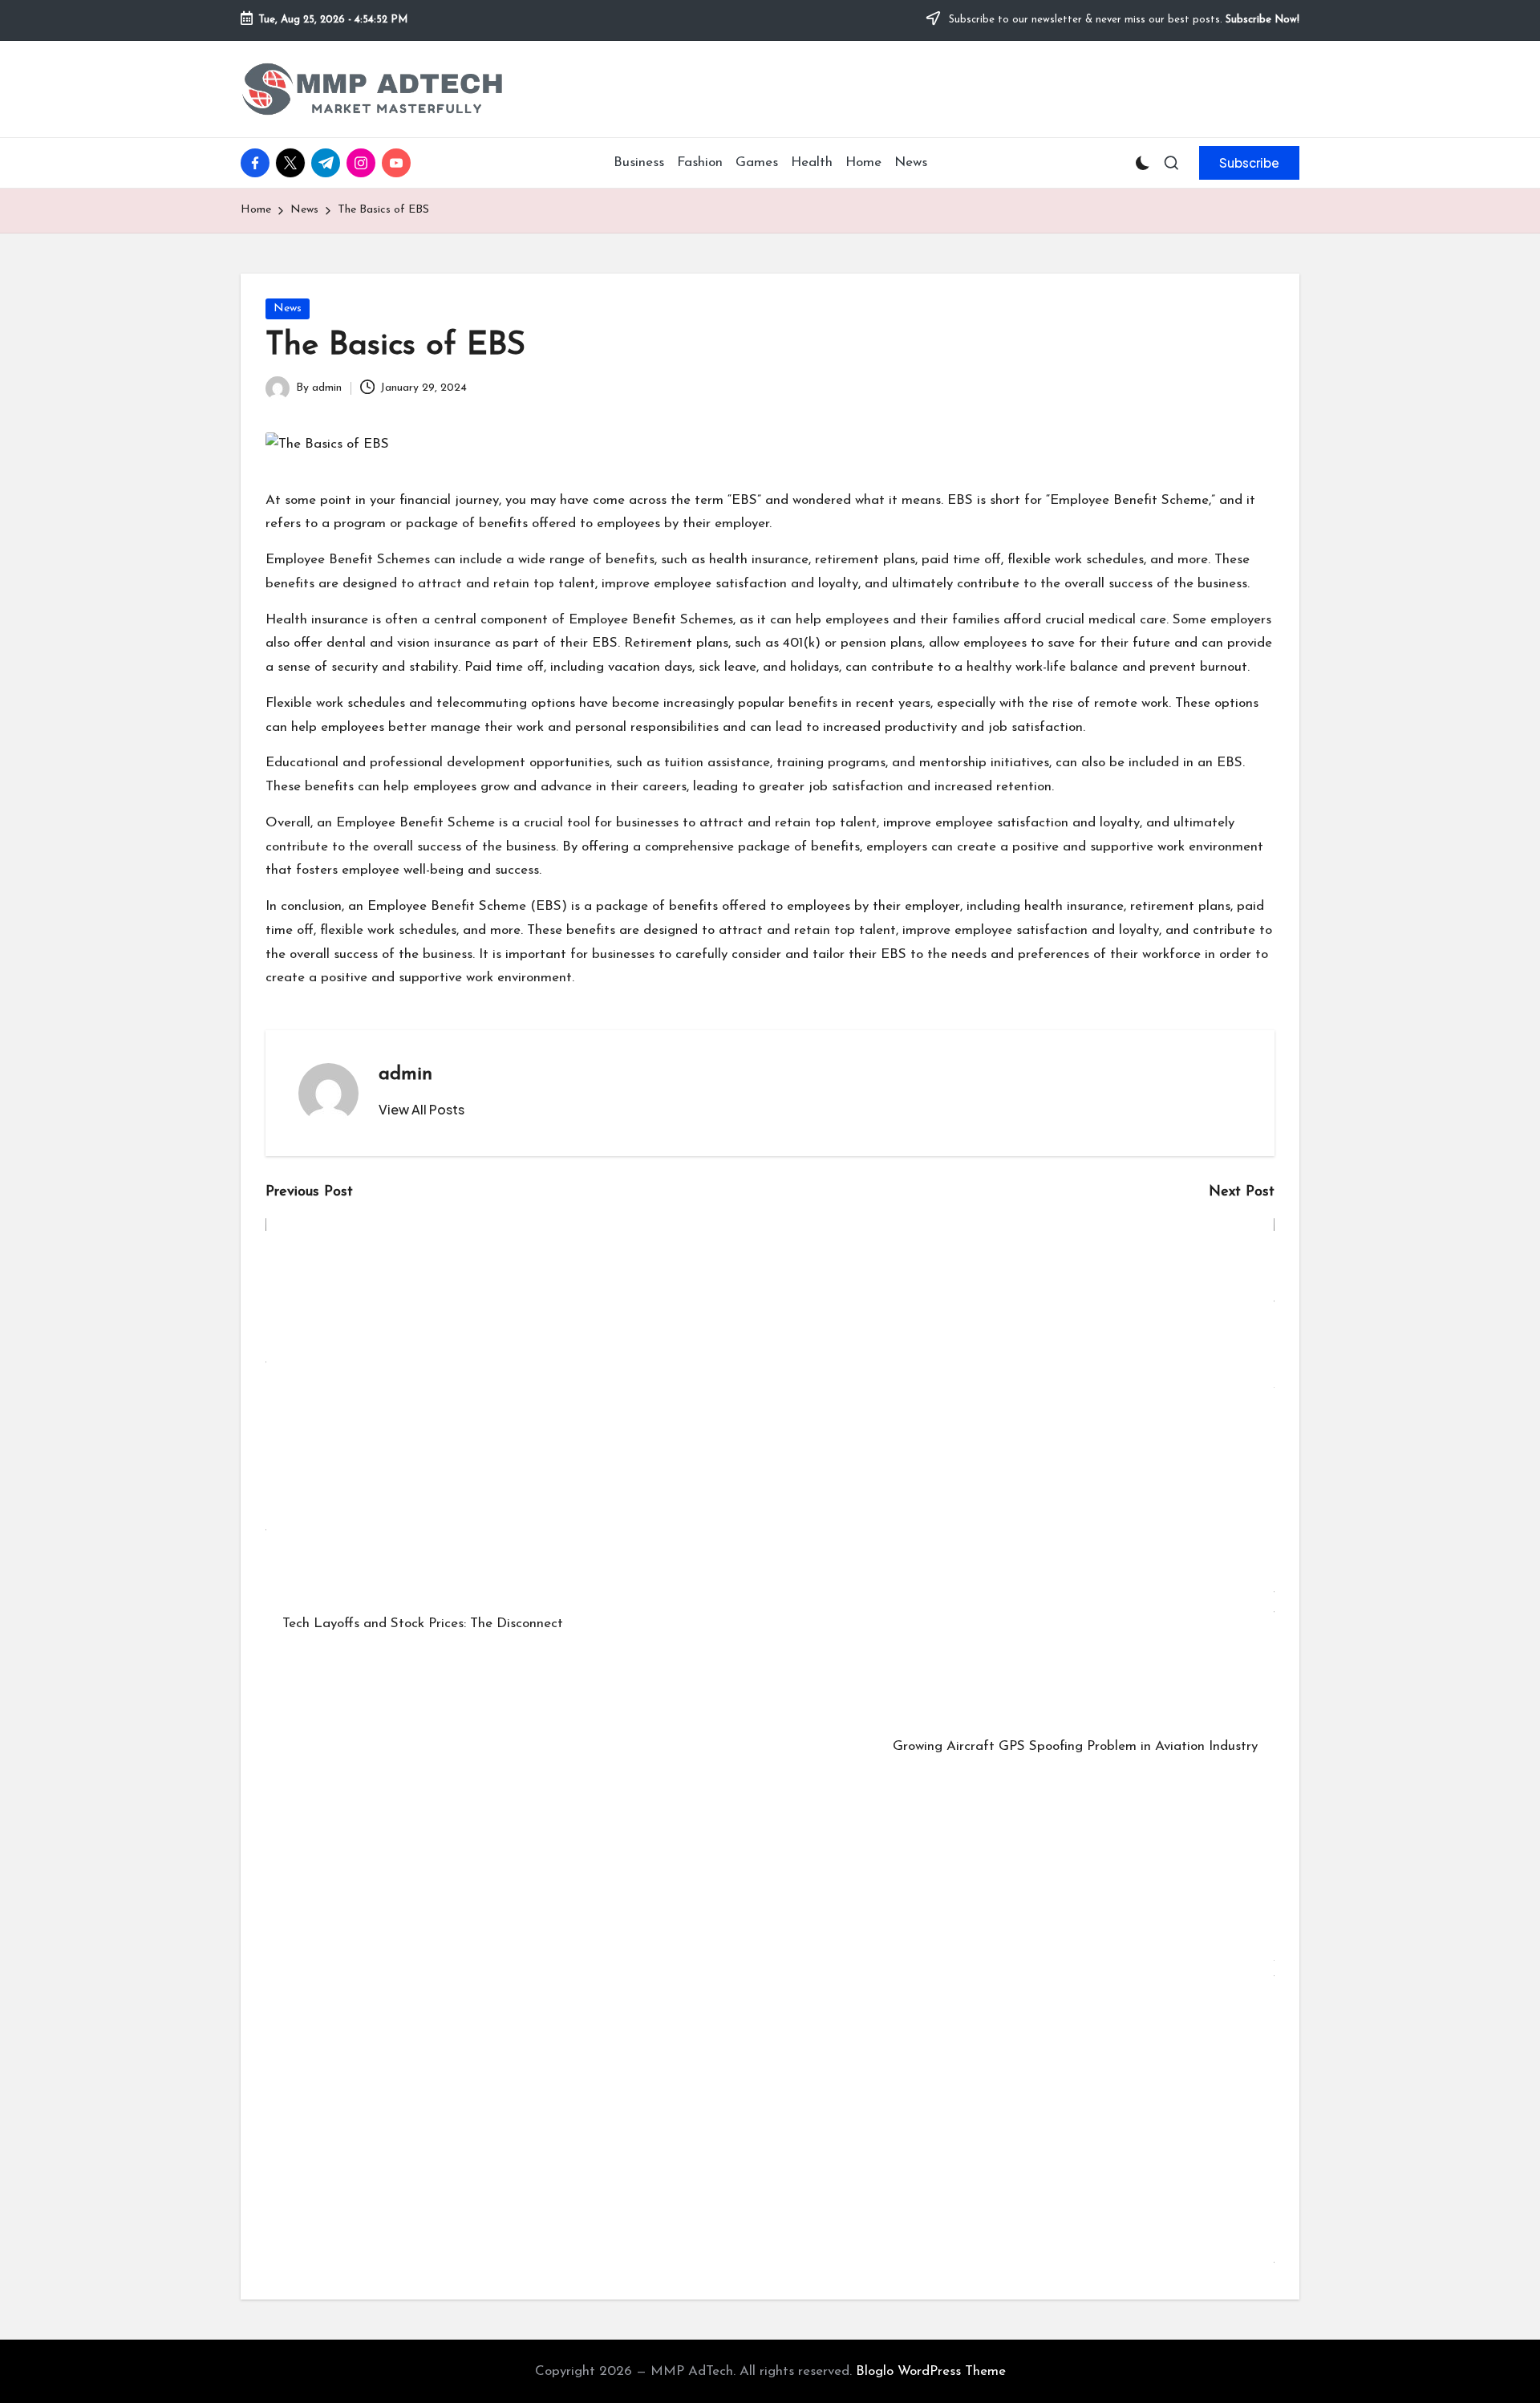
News (288, 308)
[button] (1249, 163)
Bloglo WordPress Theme (931, 2371)
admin (405, 1074)
